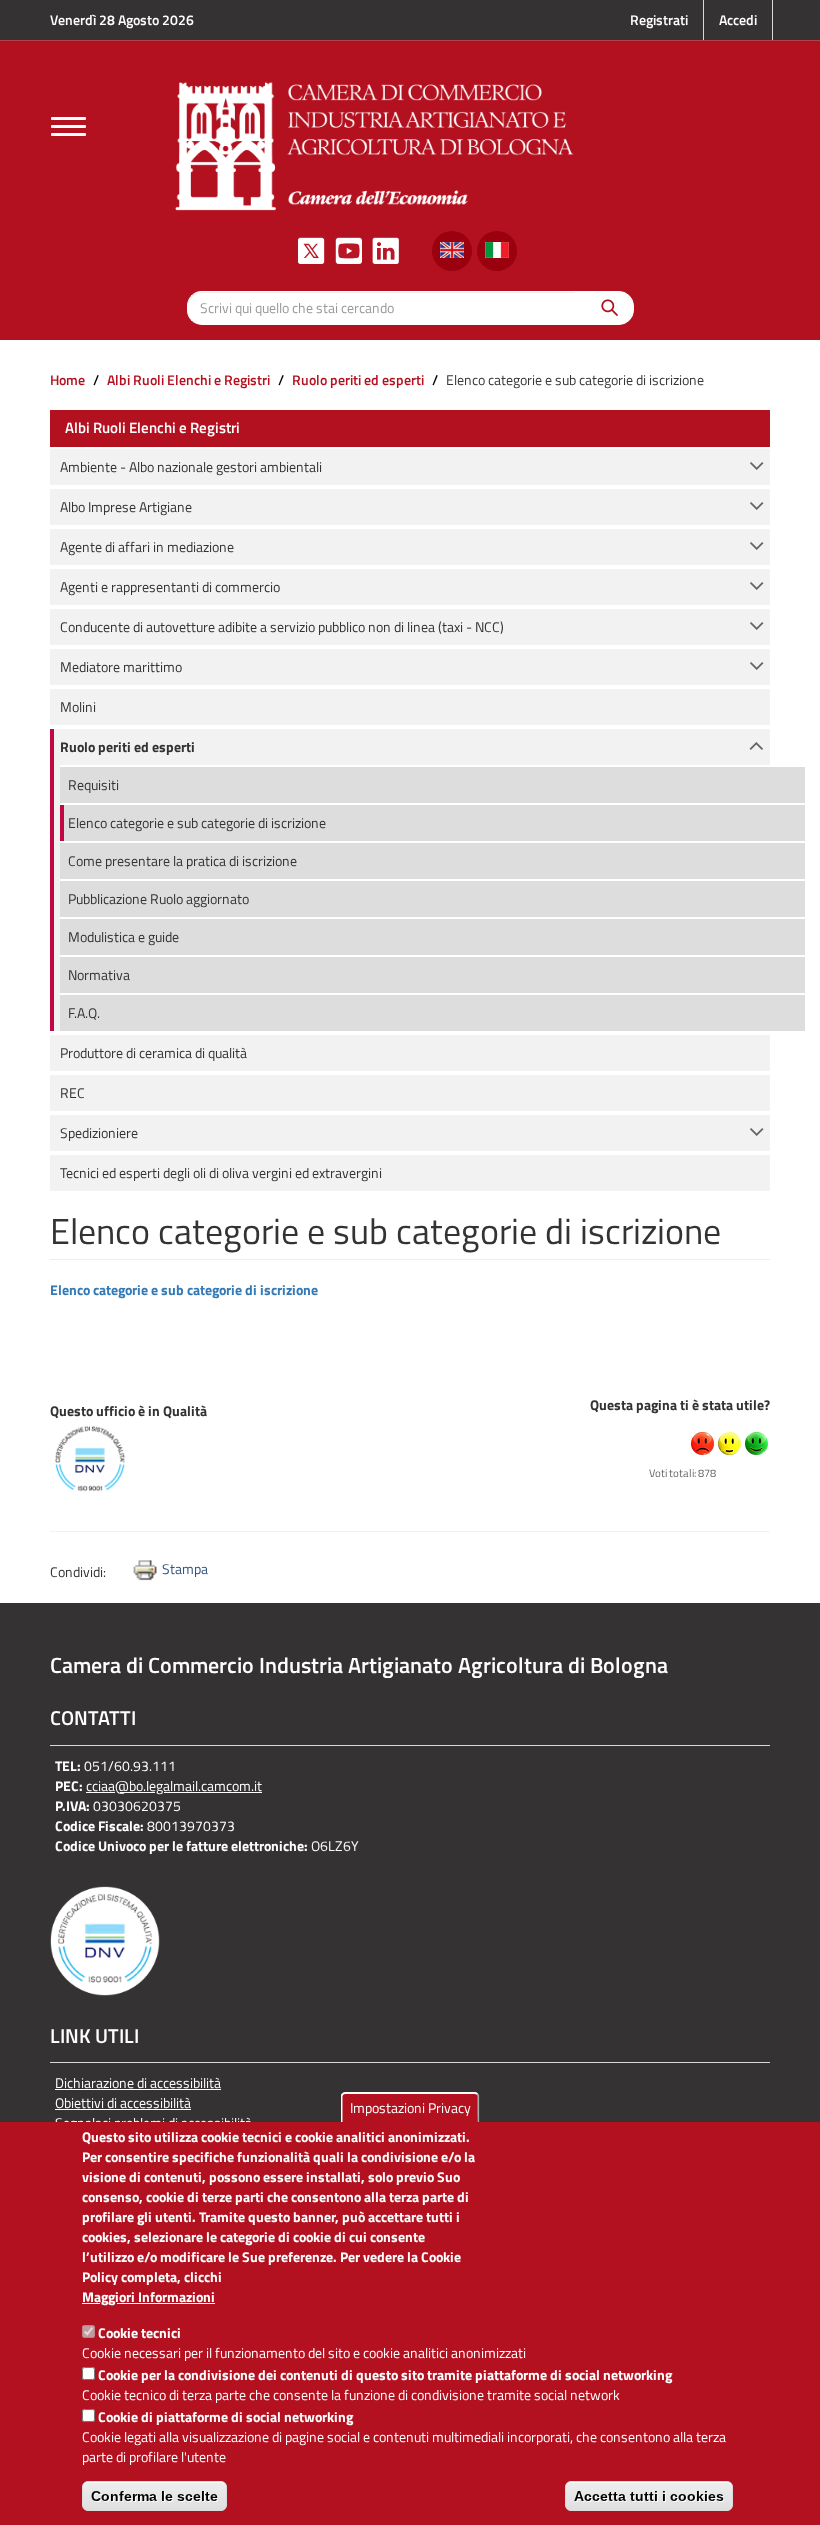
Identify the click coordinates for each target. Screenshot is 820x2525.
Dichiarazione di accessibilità (138, 2083)
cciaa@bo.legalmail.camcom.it (174, 1785)
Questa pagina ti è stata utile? (680, 1404)
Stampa (185, 1568)
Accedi (738, 19)
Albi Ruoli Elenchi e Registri (188, 379)
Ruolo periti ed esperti (358, 379)
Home (67, 379)
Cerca (604, 307)
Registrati (659, 19)
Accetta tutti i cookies (649, 2496)
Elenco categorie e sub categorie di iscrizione (184, 1289)
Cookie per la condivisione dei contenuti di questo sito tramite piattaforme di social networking (385, 2374)
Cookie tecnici (139, 2332)
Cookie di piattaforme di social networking (225, 2416)
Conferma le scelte (154, 2496)
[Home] (375, 143)
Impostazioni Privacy (410, 2107)
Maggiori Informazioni (148, 2297)
